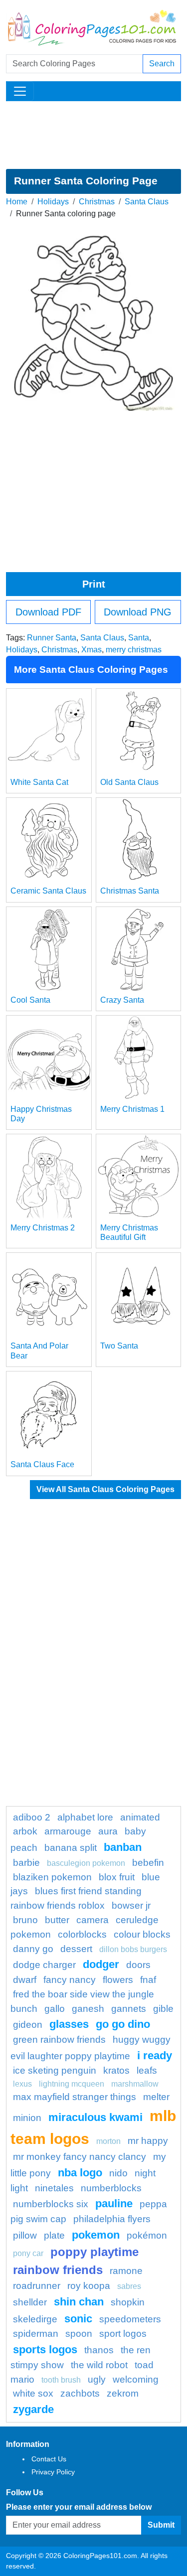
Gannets (129, 2009)
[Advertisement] (93, 135)
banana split (71, 1848)
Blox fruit (117, 1877)
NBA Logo (80, 2173)
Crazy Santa (122, 1000)
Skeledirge (35, 2319)
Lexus (22, 2084)
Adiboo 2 (32, 1817)
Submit (161, 2525)
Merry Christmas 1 (132, 1109)
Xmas (92, 650)
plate (54, 2235)
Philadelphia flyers (112, 2219)
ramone (126, 2271)
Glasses (69, 2024)
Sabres (129, 2286)
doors (138, 1965)
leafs (147, 2070)
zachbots (80, 2393)
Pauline (114, 2203)
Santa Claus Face (42, 1464)
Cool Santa (30, 1000)
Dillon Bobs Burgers (133, 1949)
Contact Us (49, 2459)
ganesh (88, 2009)
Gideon (28, 2025)
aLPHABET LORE (85, 1817)
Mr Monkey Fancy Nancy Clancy (80, 2157)
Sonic (78, 2319)
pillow (25, 2235)
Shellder (30, 2302)
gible (163, 2009)
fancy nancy (70, 1980)
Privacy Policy (53, 2472)
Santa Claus (147, 202)
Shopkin (128, 2302)
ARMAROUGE (68, 1831)
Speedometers (130, 2319)
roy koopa (89, 2286)
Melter (156, 2097)
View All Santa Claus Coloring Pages (105, 1489)
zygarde (33, 2409)
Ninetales (54, 2188)
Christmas (97, 202)
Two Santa (119, 1346)
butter (57, 1920)
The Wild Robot (99, 2365)
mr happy (148, 2141)
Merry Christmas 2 (43, 1228)
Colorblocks (82, 1934)
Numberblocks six (51, 2204)
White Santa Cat (39, 782)
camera (93, 1920)
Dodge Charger (44, 1965)
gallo (55, 2009)
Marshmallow (135, 2084)
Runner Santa (52, 638)
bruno (25, 1920)
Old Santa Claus (129, 782)
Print (94, 584)
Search (162, 64)
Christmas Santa (130, 891)
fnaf (148, 1980)
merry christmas (134, 650)
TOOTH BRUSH (61, 2380)
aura (108, 1831)
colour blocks (142, 1934)
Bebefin (148, 1863)
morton (108, 2141)
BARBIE (26, 1863)
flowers (118, 1980)
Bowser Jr (131, 1905)
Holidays (53, 202)
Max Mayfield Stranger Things (75, 2097)
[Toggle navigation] (20, 91)
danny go (33, 1949)
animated (140, 1817)
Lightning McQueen (72, 2084)
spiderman (36, 2334)
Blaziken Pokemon (52, 1877)
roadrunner (37, 2286)
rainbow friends (58, 2270)
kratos (116, 2070)
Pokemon (96, 2235)
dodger (101, 1964)
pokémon (147, 2235)
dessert (76, 1949)
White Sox (33, 2393)
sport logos (123, 2334)
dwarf (25, 1980)
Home (17, 202)
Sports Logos (45, 2349)
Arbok (25, 1831)
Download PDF (48, 612)
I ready (155, 2055)
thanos (99, 2350)
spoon (79, 2334)
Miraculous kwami (95, 2117)
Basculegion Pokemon (86, 1863)
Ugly (97, 2379)
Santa (139, 638)
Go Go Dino (123, 2024)
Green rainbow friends (59, 2040)
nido (118, 2173)
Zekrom (123, 2393)
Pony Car (28, 2253)
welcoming (136, 2379)
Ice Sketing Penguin (55, 2070)
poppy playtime (94, 2252)
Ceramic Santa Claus (48, 891)
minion (27, 2118)
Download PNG (138, 612)
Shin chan (79, 2302)
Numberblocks (111, 2188)
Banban (123, 1847)
